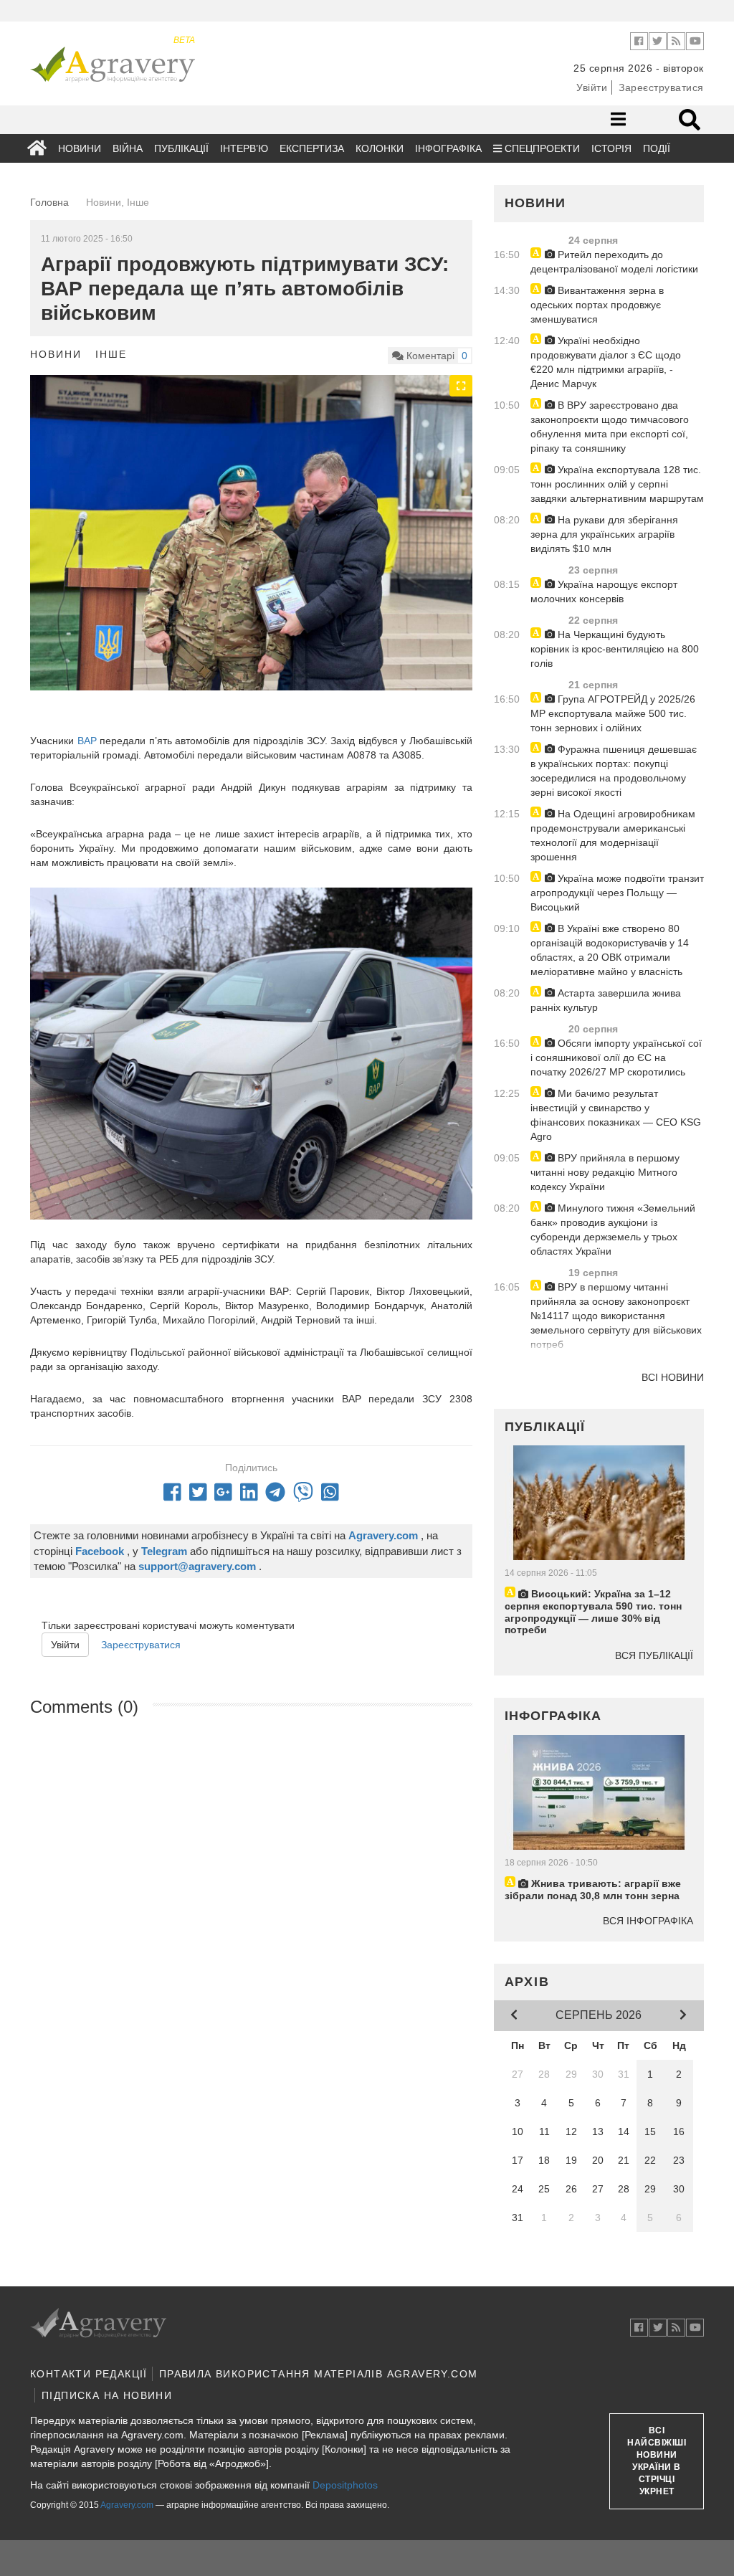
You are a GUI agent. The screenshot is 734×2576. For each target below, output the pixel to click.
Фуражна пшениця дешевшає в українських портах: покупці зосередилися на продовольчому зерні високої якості (614, 771)
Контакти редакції (89, 2374)
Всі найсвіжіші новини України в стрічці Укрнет (657, 2461)
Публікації (181, 148)
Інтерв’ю (244, 148)
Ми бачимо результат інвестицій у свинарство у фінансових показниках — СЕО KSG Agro (616, 1115)
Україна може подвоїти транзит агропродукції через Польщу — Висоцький (617, 893)
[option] (251, 541)
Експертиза (312, 148)
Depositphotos (345, 2485)
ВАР (89, 741)
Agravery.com (127, 2505)
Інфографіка (448, 148)
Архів (527, 1982)
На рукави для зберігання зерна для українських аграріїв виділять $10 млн (604, 534)
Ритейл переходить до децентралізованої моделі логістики (614, 262)
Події (657, 148)
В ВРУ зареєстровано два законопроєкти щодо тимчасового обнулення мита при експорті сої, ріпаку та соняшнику (610, 427)
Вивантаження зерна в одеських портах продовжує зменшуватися (597, 305)
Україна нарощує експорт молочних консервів (604, 591)
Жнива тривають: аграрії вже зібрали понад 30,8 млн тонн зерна (593, 1890)
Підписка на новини (107, 2395)
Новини (80, 148)
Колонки (380, 148)
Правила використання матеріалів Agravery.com (319, 2374)
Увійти (592, 87)
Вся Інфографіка (648, 1921)
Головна (49, 202)
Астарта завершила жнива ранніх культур (606, 1000)
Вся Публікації (654, 1655)
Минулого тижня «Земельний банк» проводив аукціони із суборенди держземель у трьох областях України (613, 1230)
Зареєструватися (661, 87)
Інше (111, 354)
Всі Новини (673, 1377)
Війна (128, 148)
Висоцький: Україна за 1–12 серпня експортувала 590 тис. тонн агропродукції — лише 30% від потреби (593, 1612)
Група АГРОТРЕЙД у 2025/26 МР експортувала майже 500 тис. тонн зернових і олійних (613, 713)
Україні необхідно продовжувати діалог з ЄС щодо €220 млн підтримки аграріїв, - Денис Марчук (606, 362)
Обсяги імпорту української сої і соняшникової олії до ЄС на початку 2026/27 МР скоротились (616, 1058)
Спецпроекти (541, 148)
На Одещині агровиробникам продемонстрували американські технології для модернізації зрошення (613, 835)
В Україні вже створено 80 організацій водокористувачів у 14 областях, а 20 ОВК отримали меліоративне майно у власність (610, 950)
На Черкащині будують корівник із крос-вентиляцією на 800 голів (615, 649)
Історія (611, 148)
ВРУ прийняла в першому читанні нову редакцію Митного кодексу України (605, 1172)
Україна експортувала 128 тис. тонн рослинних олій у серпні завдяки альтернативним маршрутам (617, 484)
